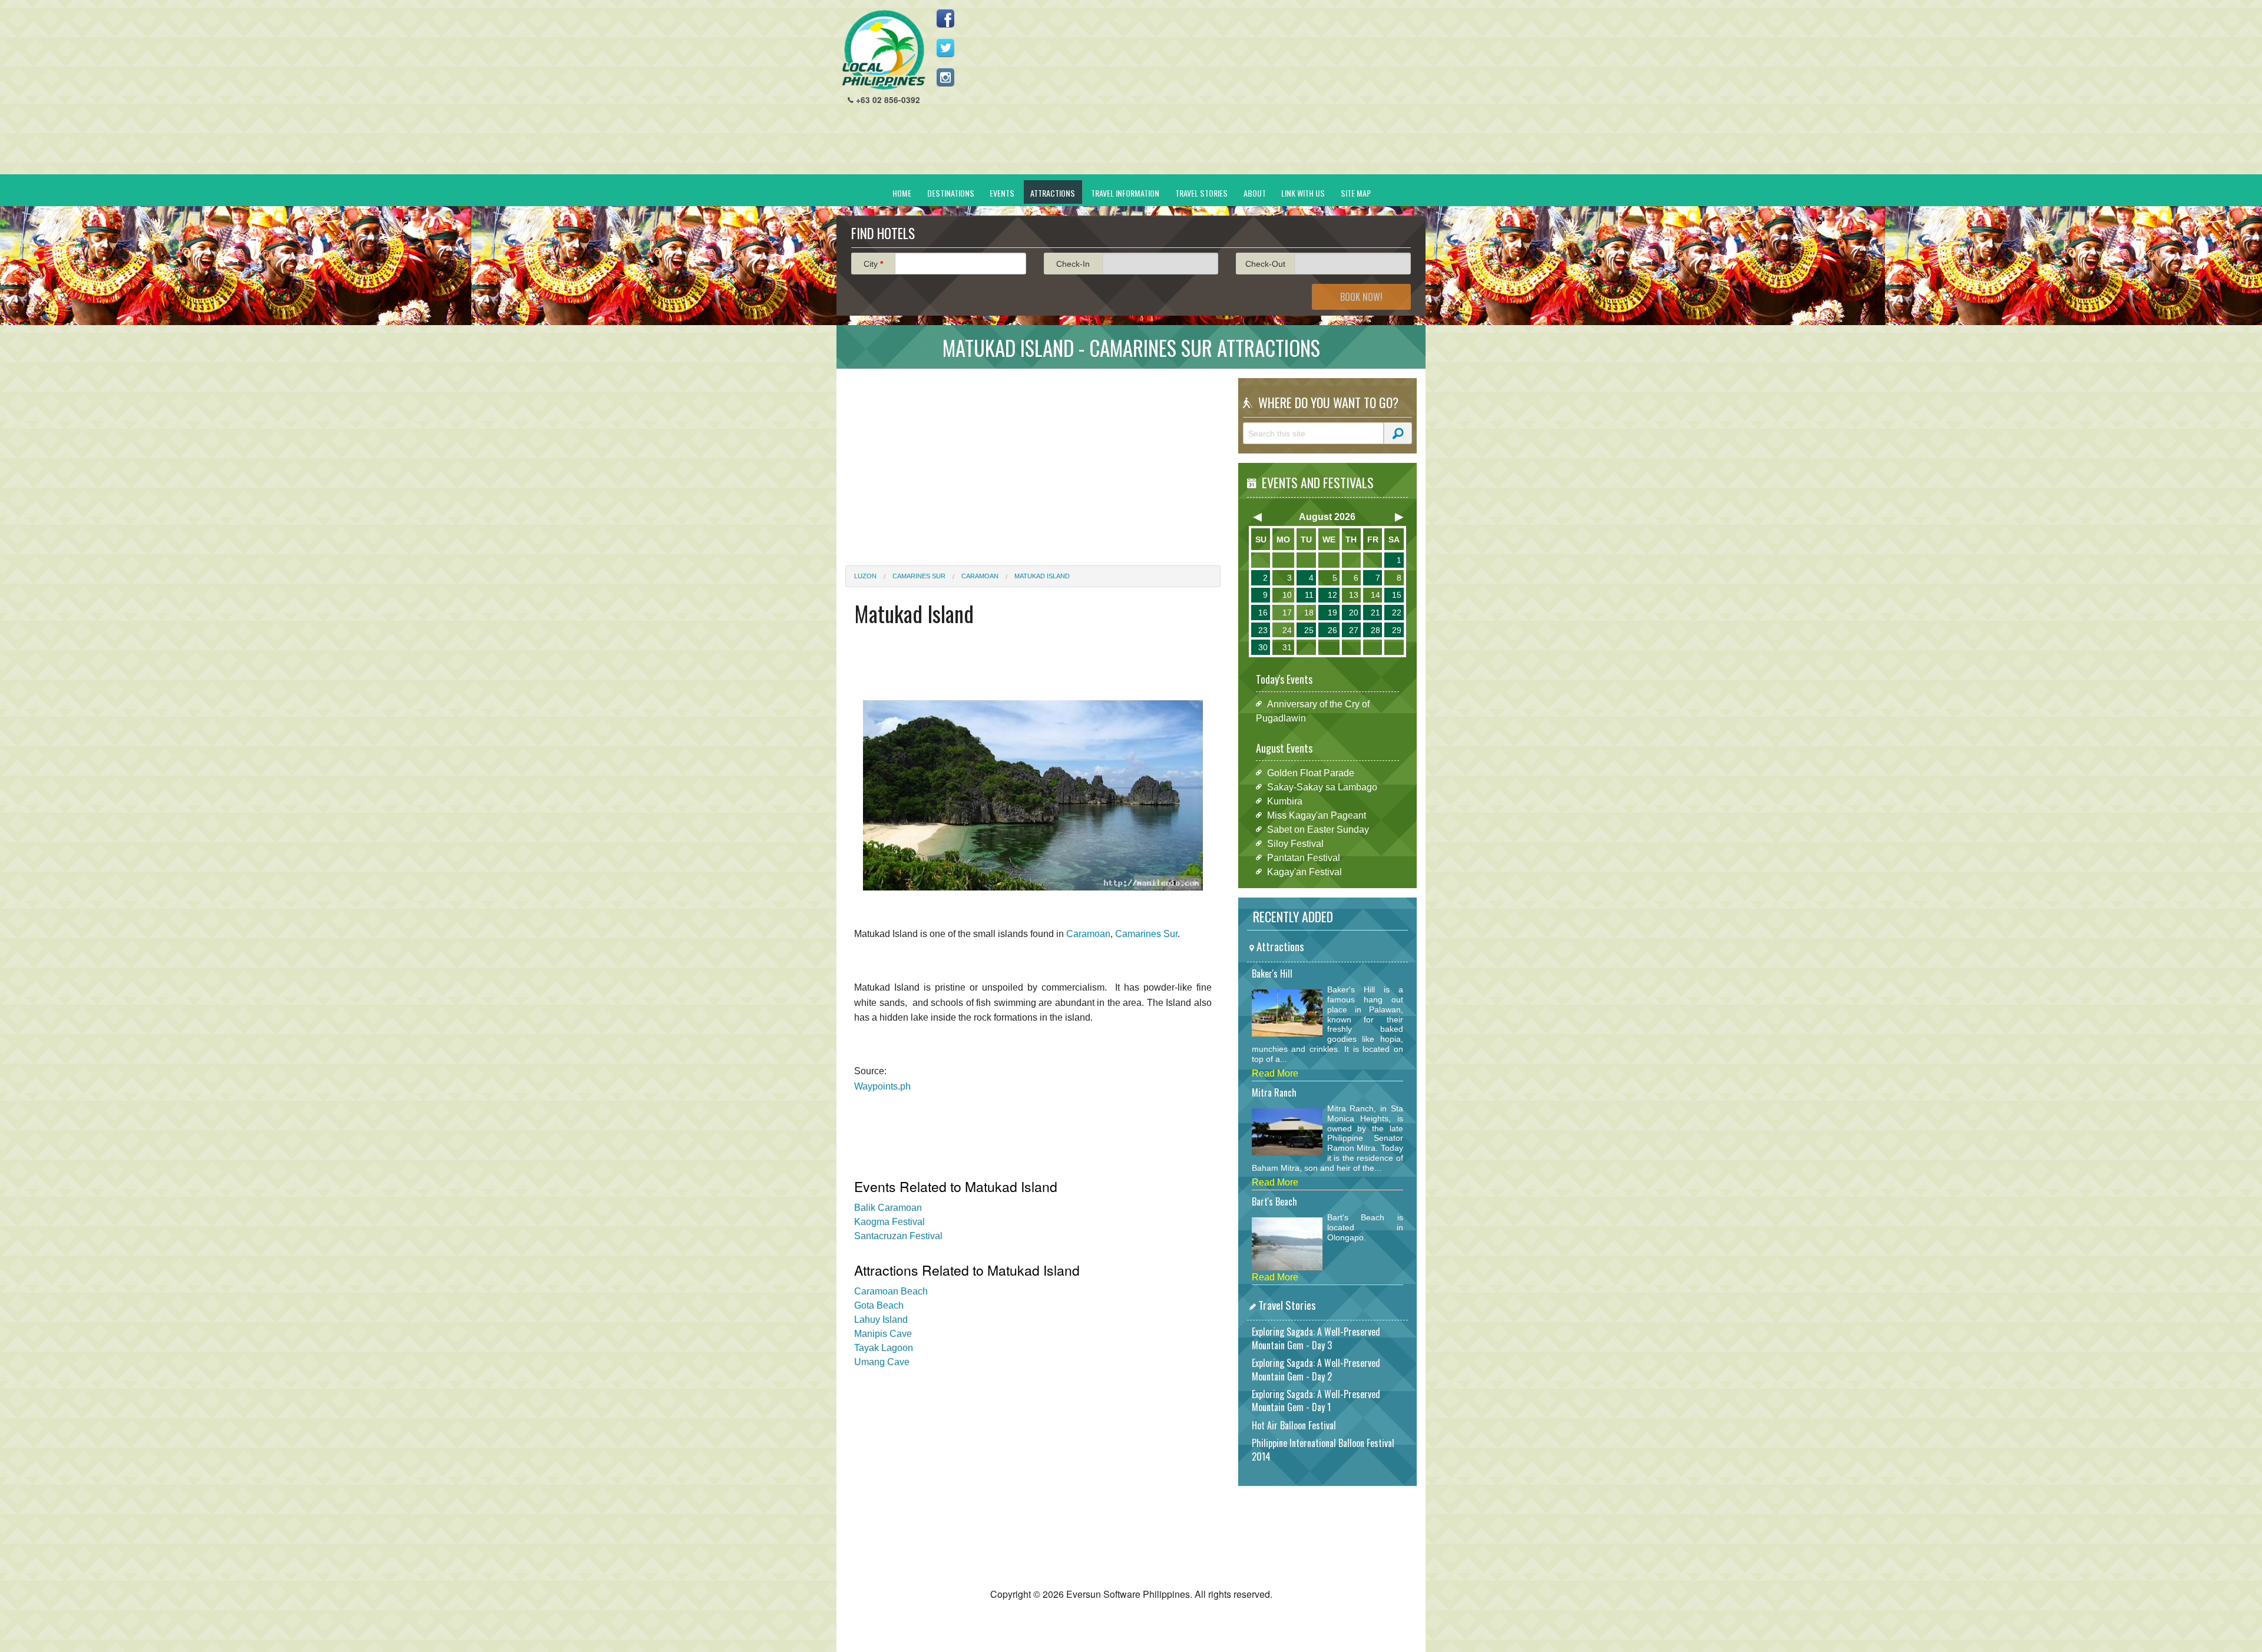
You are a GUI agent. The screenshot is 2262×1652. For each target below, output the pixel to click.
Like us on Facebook (945, 18)
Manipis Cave (883, 1334)
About (1255, 193)
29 (1397, 630)
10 (1287, 595)
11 (1309, 595)
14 (1375, 595)
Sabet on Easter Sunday (1318, 829)
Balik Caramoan (888, 1208)
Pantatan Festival (1304, 857)
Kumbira (1285, 801)
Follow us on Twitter (945, 48)
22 (1397, 613)
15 (1397, 595)
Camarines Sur (919, 576)
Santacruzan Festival (898, 1236)
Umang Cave (882, 1362)
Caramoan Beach (891, 1291)
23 (1263, 630)
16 (1263, 613)
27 (1354, 630)
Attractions (1053, 193)
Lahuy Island (881, 1320)
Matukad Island (1042, 576)
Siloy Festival (1295, 843)
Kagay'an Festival (1304, 871)
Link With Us (1303, 193)
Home (902, 193)
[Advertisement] (1202, 92)
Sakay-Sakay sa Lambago (1322, 787)
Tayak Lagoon (884, 1348)
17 (1287, 613)
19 (1332, 613)
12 (1332, 595)
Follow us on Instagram (945, 77)
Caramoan (980, 576)
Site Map (1356, 193)
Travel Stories (1201, 193)
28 (1375, 630)
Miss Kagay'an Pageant (1317, 815)
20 (1354, 613)
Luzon (865, 576)
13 (1354, 595)
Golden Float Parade (1311, 772)
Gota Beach (879, 1305)
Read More (1275, 1073)
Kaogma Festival (889, 1222)
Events (1002, 193)
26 (1332, 630)
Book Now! (1361, 297)
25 (1309, 630)
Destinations (951, 193)
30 (1263, 647)
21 (1375, 613)
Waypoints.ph (882, 1086)
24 (1287, 630)
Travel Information (1125, 193)
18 (1309, 613)
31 (1287, 647)
